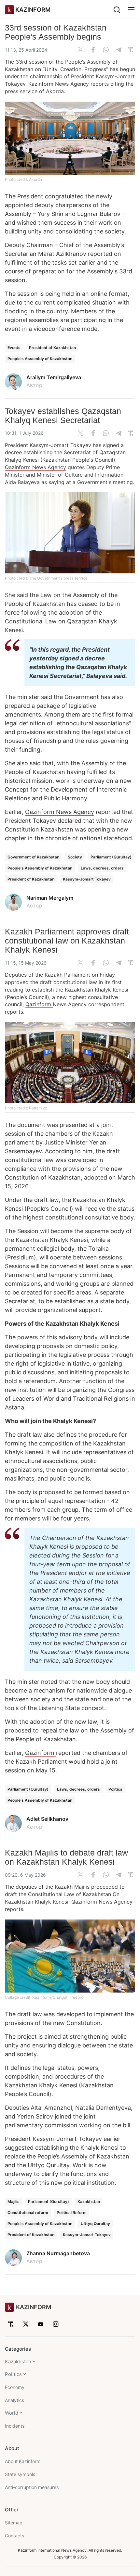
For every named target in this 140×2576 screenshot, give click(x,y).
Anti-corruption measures (32, 2487)
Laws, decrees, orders (102, 868)
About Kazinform (23, 2461)
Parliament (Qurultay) (111, 857)
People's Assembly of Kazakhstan (40, 359)
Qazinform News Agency (35, 467)
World (12, 2413)
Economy (15, 2387)
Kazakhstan (89, 2201)
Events (14, 348)
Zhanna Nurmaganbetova (58, 2253)
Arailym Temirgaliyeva (54, 377)
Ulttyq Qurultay (95, 2224)
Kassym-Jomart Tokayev (87, 879)
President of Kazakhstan (52, 348)
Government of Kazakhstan (33, 857)
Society (75, 857)
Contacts (14, 2536)
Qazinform (39, 1004)
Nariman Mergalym (50, 898)
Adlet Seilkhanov (47, 1819)
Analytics (14, 2400)
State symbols (20, 2474)
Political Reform (72, 2213)
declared (70, 821)
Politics (115, 1789)
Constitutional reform (28, 2213)
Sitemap (14, 2523)
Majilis (14, 2201)
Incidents (15, 2426)
